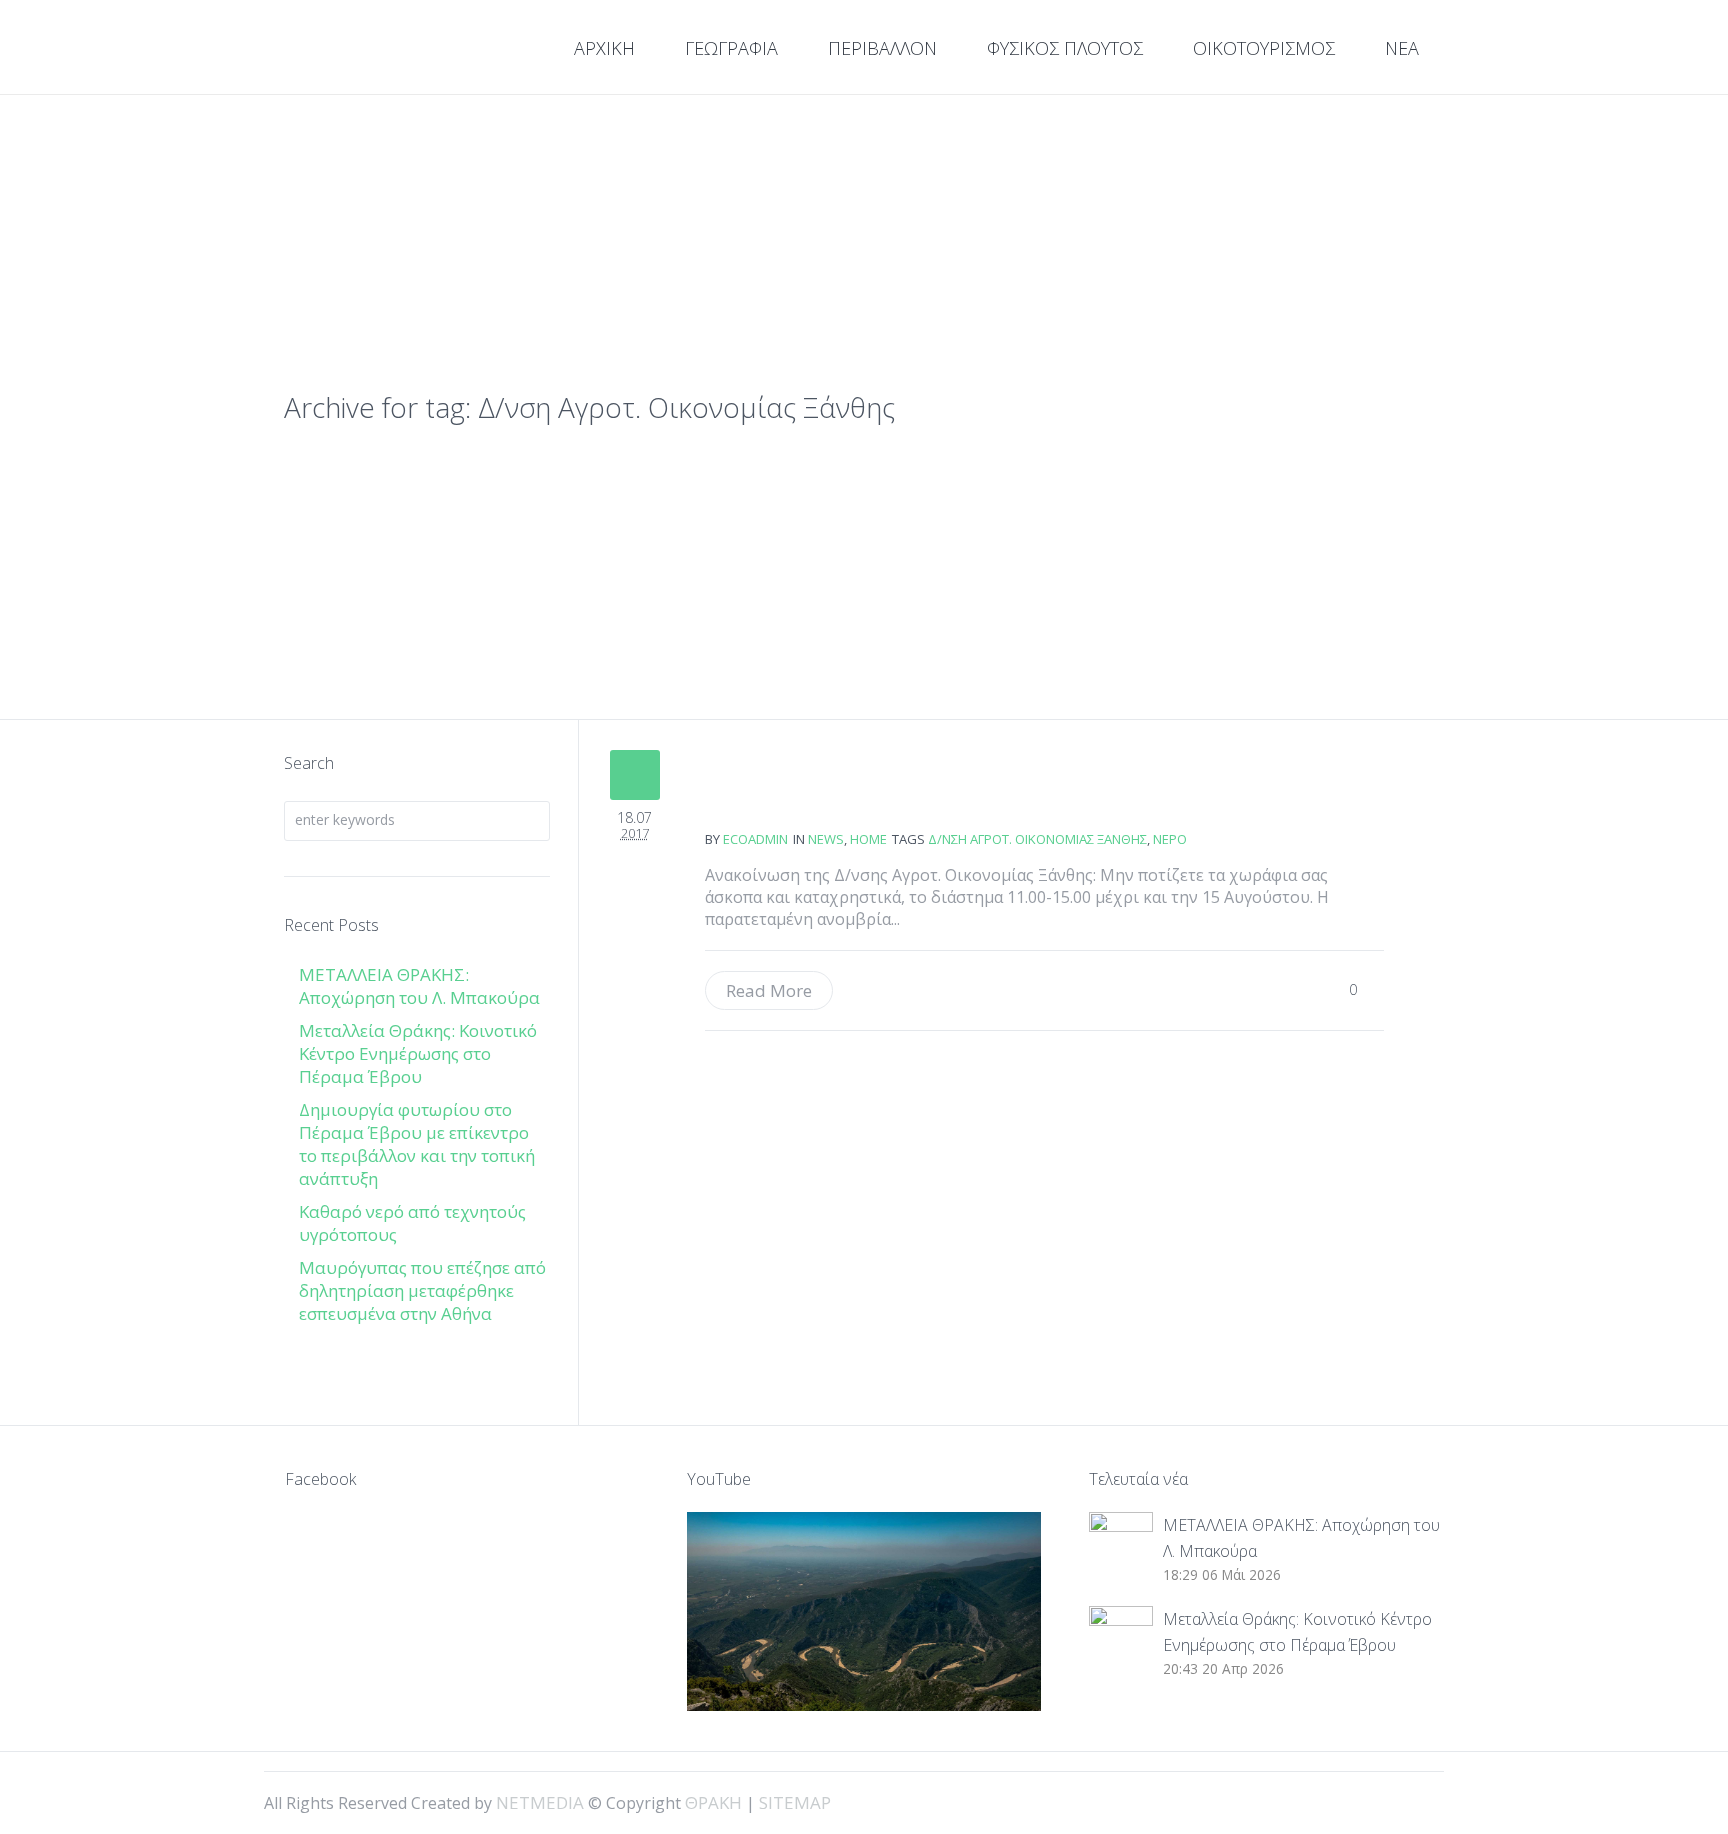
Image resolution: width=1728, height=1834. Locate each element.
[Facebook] (1346, 1801)
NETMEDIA (540, 1802)
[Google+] (1380, 1801)
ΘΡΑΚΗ (356, 50)
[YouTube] (1414, 1801)
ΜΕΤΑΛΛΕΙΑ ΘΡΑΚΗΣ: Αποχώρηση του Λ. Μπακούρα (419, 986)
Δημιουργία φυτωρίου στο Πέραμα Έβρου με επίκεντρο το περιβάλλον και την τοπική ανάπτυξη (417, 1144)
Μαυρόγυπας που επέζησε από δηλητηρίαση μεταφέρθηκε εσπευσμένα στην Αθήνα (422, 1290)
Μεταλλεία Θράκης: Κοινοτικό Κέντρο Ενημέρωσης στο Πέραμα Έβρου (418, 1053)
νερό (1170, 839)
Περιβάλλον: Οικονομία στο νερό (777, 800)
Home (868, 839)
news (826, 839)
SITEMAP (795, 1802)
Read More (769, 990)
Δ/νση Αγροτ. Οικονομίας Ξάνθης (1037, 839)
